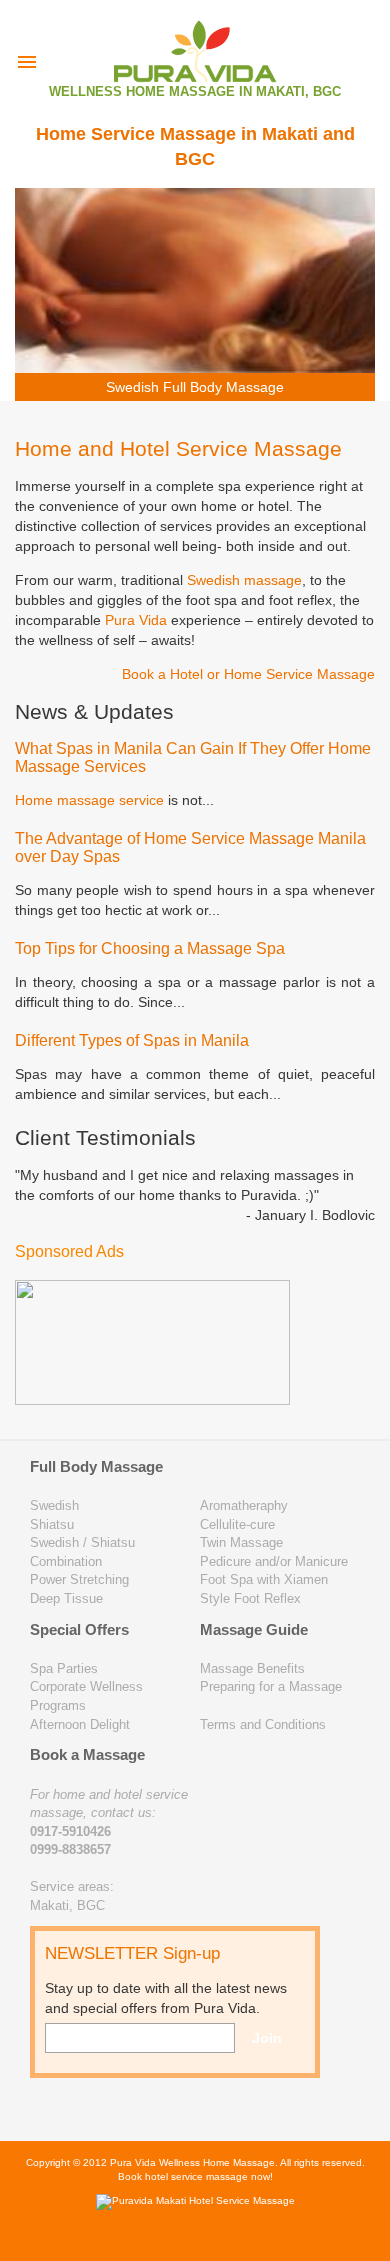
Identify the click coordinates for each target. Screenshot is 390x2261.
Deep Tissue (66, 1598)
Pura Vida (136, 620)
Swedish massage (244, 580)
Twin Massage (241, 1542)
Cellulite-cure (237, 1524)
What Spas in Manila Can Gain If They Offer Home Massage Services (193, 757)
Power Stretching (79, 1579)
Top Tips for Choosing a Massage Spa (150, 948)
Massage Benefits (252, 1668)
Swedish (54, 1505)
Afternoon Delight (80, 1724)
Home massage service (89, 800)
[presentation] (27, 62)
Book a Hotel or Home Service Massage (248, 674)
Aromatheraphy (244, 1505)
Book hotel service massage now (194, 2176)
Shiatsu (52, 1524)
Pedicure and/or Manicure (274, 1561)
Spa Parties (64, 1668)
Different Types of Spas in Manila (132, 1040)
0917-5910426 (70, 1831)
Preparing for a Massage (271, 1686)
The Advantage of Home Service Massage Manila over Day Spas (190, 847)
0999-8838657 (70, 1849)
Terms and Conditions (263, 1724)
